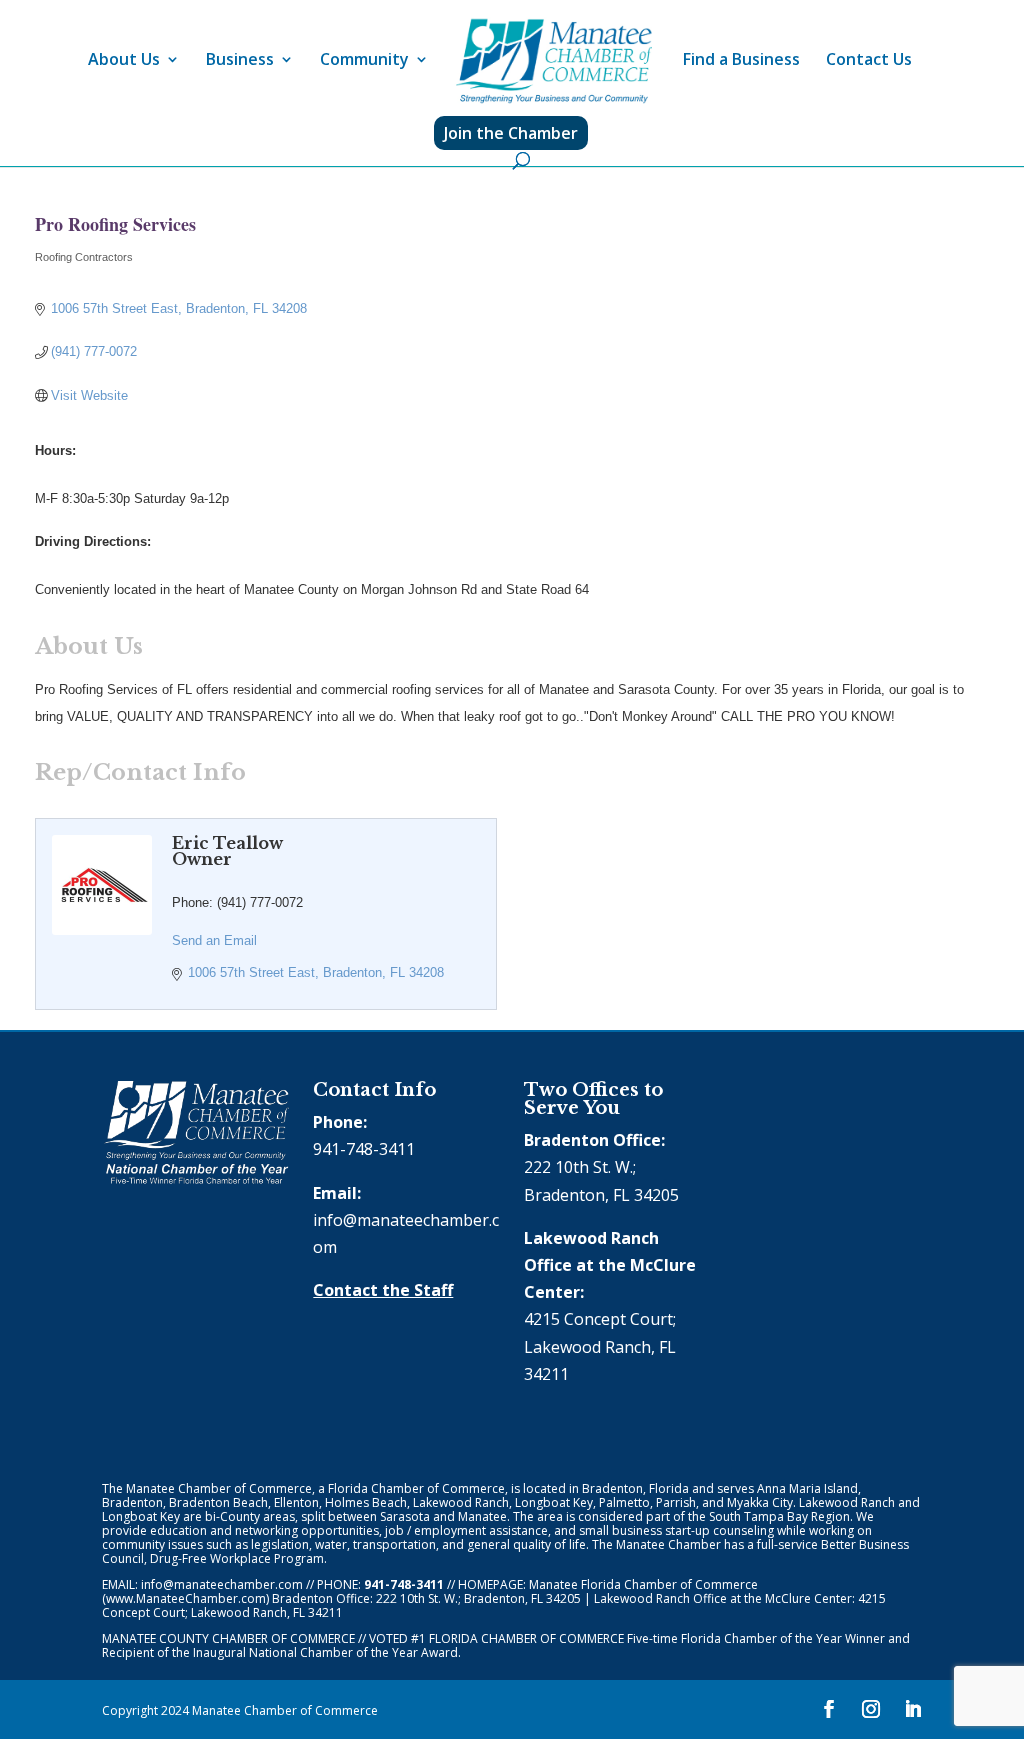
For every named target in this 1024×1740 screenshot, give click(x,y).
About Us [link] (124, 61)
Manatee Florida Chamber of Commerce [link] (643, 1584)
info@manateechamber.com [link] (222, 1584)
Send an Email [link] (214, 940)
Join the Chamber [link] (511, 133)
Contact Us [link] (869, 61)
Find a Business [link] (741, 61)
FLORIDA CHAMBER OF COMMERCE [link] (526, 1638)
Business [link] (240, 61)
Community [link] (364, 61)
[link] (554, 61)
